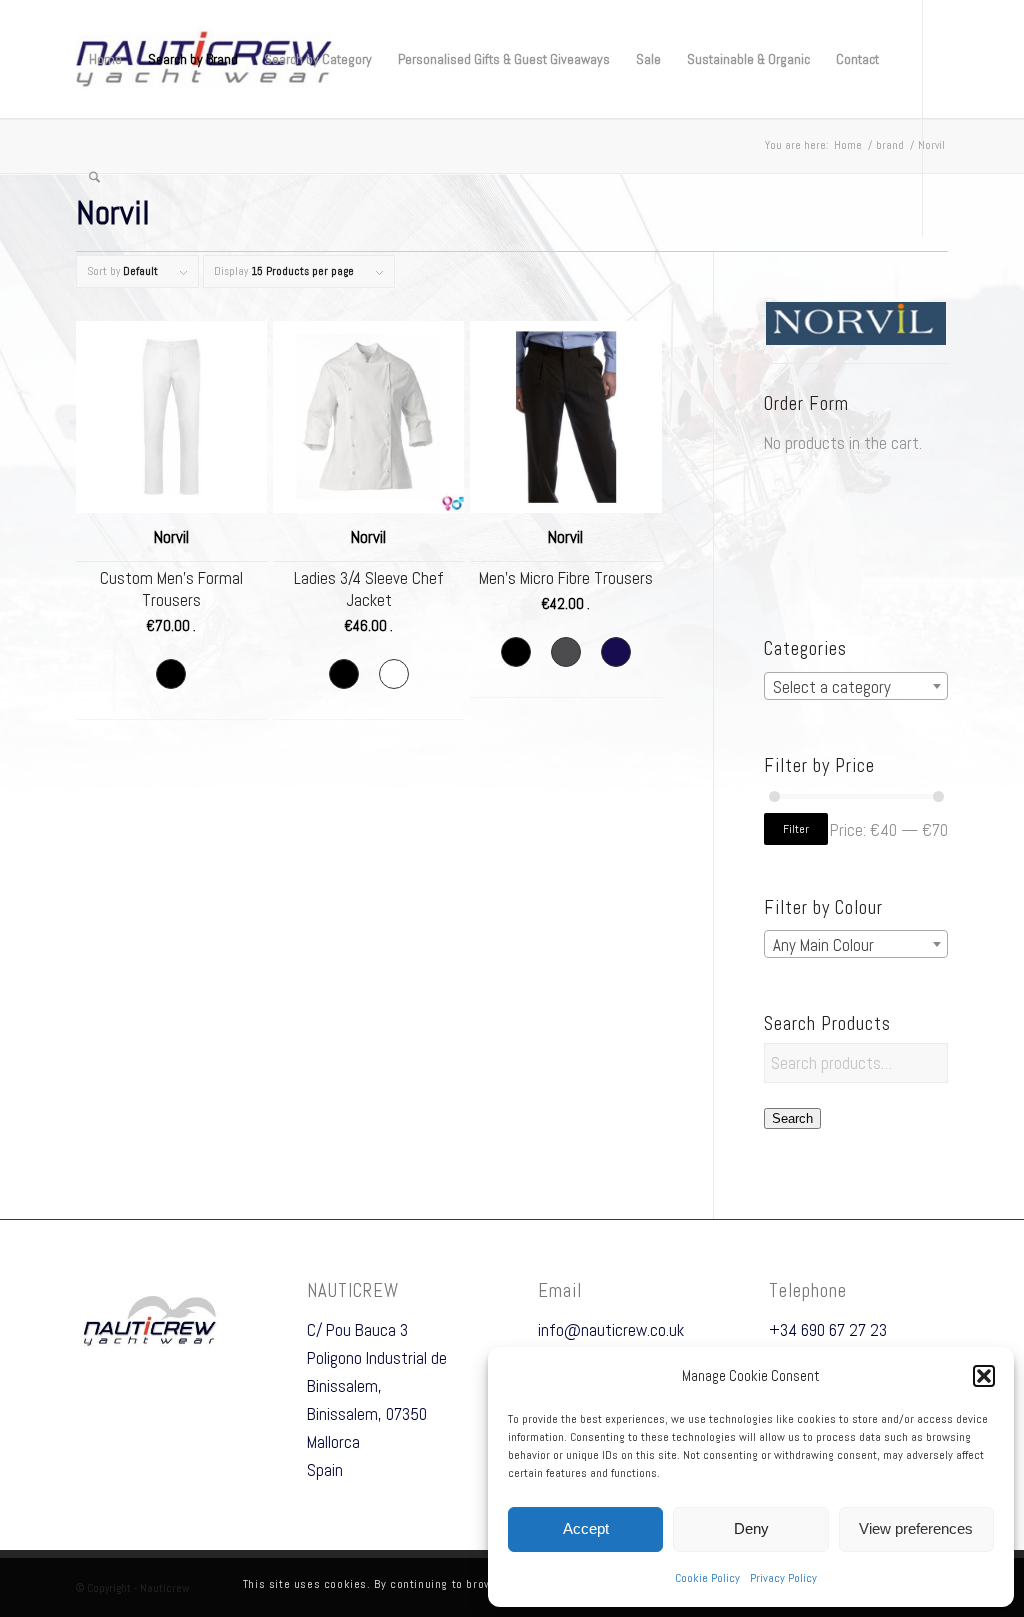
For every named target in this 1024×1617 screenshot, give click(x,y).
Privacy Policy (783, 1578)
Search (792, 1118)
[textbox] (856, 687)
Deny (751, 1528)
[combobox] (856, 686)
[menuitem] (105, 59)
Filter (796, 829)
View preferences (916, 1528)
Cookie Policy (707, 1578)
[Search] (94, 177)
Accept (586, 1528)
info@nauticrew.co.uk (611, 1330)
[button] (984, 1376)
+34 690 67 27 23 (828, 1330)
